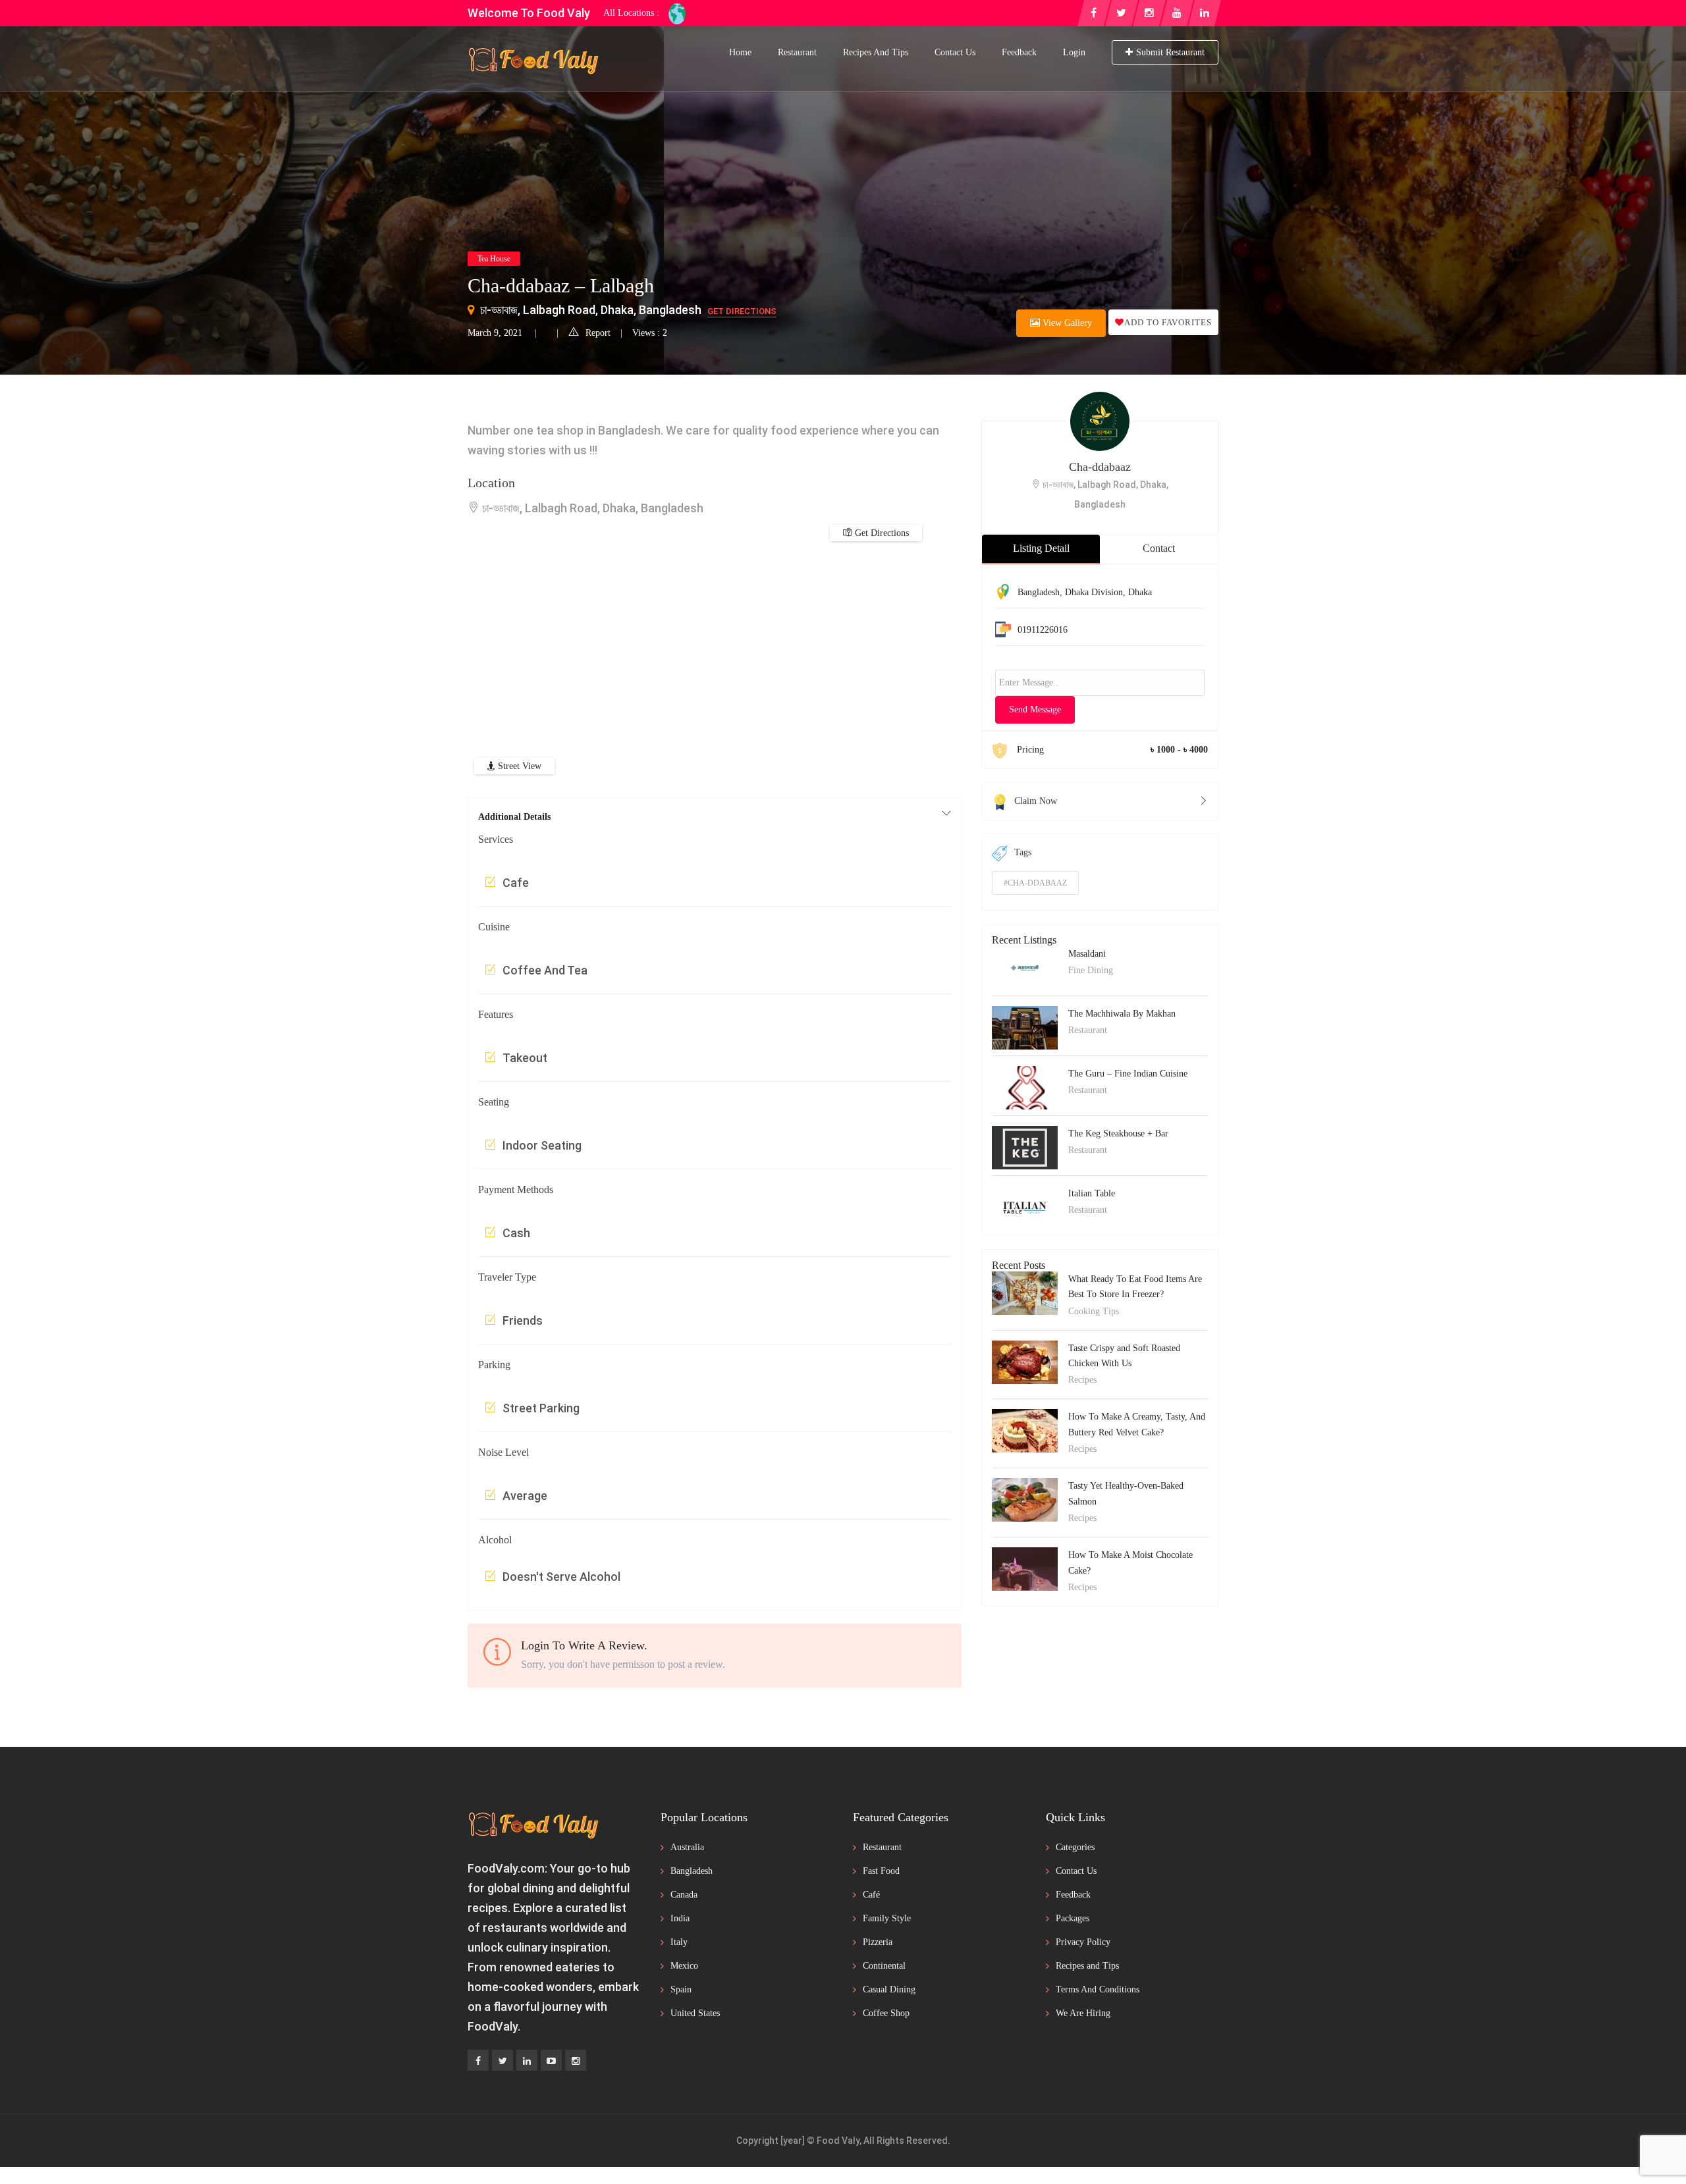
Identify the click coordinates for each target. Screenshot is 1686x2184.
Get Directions (742, 311)
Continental (884, 1966)
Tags (1023, 852)
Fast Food (881, 1871)
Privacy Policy (1083, 1942)
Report (598, 333)
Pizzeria (878, 1942)
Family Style (887, 1918)
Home (740, 52)
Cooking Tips (1094, 1311)
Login (1074, 52)
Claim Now (1036, 801)
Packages (1073, 1918)
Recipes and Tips (876, 52)
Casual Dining (889, 1989)
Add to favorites (1168, 322)
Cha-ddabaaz (1100, 467)
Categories (1075, 1847)
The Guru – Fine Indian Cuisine (1128, 1074)
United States (695, 2013)
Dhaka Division (1094, 592)
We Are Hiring (1083, 2013)
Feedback (1019, 52)
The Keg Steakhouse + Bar (1118, 1133)
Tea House (494, 259)
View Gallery (1066, 323)
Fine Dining (1091, 970)
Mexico (684, 1966)
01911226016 (1043, 630)
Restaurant (797, 52)
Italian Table (1092, 1193)
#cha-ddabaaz (1035, 883)
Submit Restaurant (1170, 52)
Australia (687, 1847)
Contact (1159, 548)
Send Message (1035, 709)
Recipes (1082, 1380)
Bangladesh (1039, 592)
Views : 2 (650, 333)
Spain (681, 1989)
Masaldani (1087, 954)
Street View (518, 766)
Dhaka (1140, 592)
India (680, 1918)
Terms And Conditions (1098, 1989)
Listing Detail (1041, 548)
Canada (684, 1895)
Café (871, 1895)
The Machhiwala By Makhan (1122, 1014)
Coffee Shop (886, 2013)
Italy (679, 1942)
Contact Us (955, 52)
